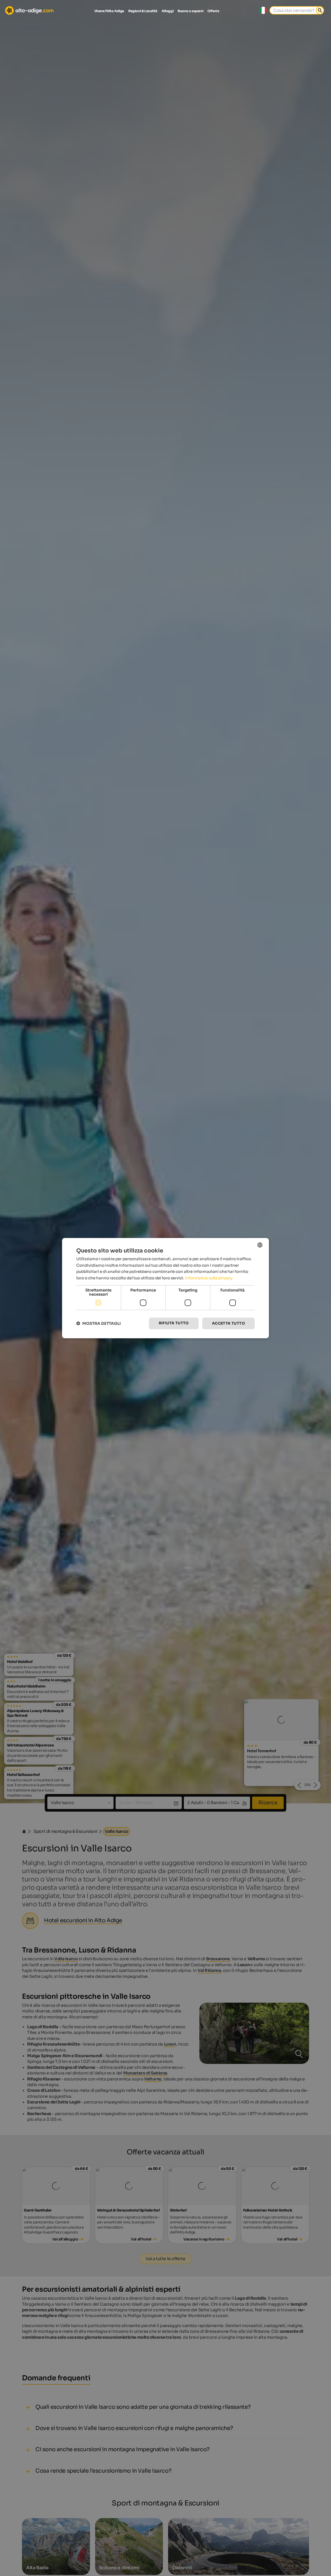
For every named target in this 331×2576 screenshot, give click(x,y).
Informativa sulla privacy (209, 1278)
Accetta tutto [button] (228, 1323)
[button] (99, 1323)
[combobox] (260, 1245)
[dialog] (165, 1288)
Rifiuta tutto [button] (174, 1323)
